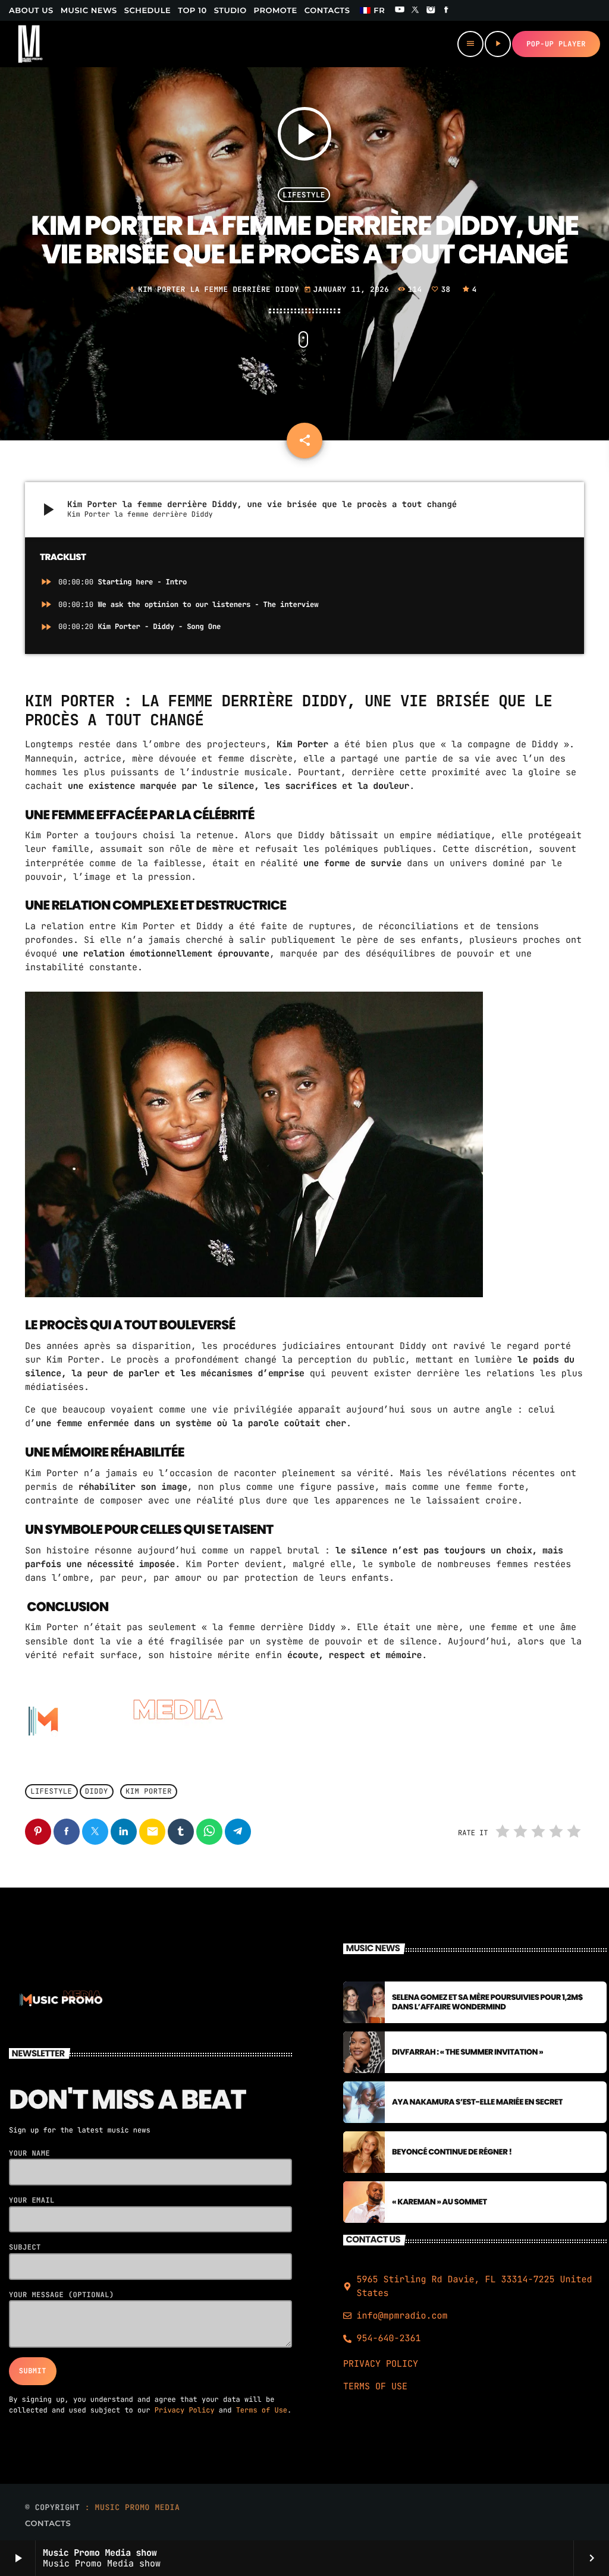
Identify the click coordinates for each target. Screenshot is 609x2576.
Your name (29, 2153)
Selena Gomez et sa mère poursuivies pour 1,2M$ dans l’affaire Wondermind (487, 2002)
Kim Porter (149, 1792)
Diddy (97, 1792)
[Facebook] (447, 11)
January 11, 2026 (349, 289)
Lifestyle (304, 195)
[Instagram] (431, 11)
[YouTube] (400, 11)
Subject (25, 2247)
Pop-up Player (556, 44)
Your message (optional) (62, 2295)
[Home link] (30, 44)
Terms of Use (262, 2410)
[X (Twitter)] (415, 11)
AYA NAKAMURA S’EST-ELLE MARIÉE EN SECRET (477, 2102)
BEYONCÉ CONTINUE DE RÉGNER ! (452, 2152)
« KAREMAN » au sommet (440, 2202)
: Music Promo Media (133, 2507)
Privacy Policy (185, 2410)
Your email (32, 2200)
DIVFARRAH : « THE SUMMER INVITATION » (467, 2052)
